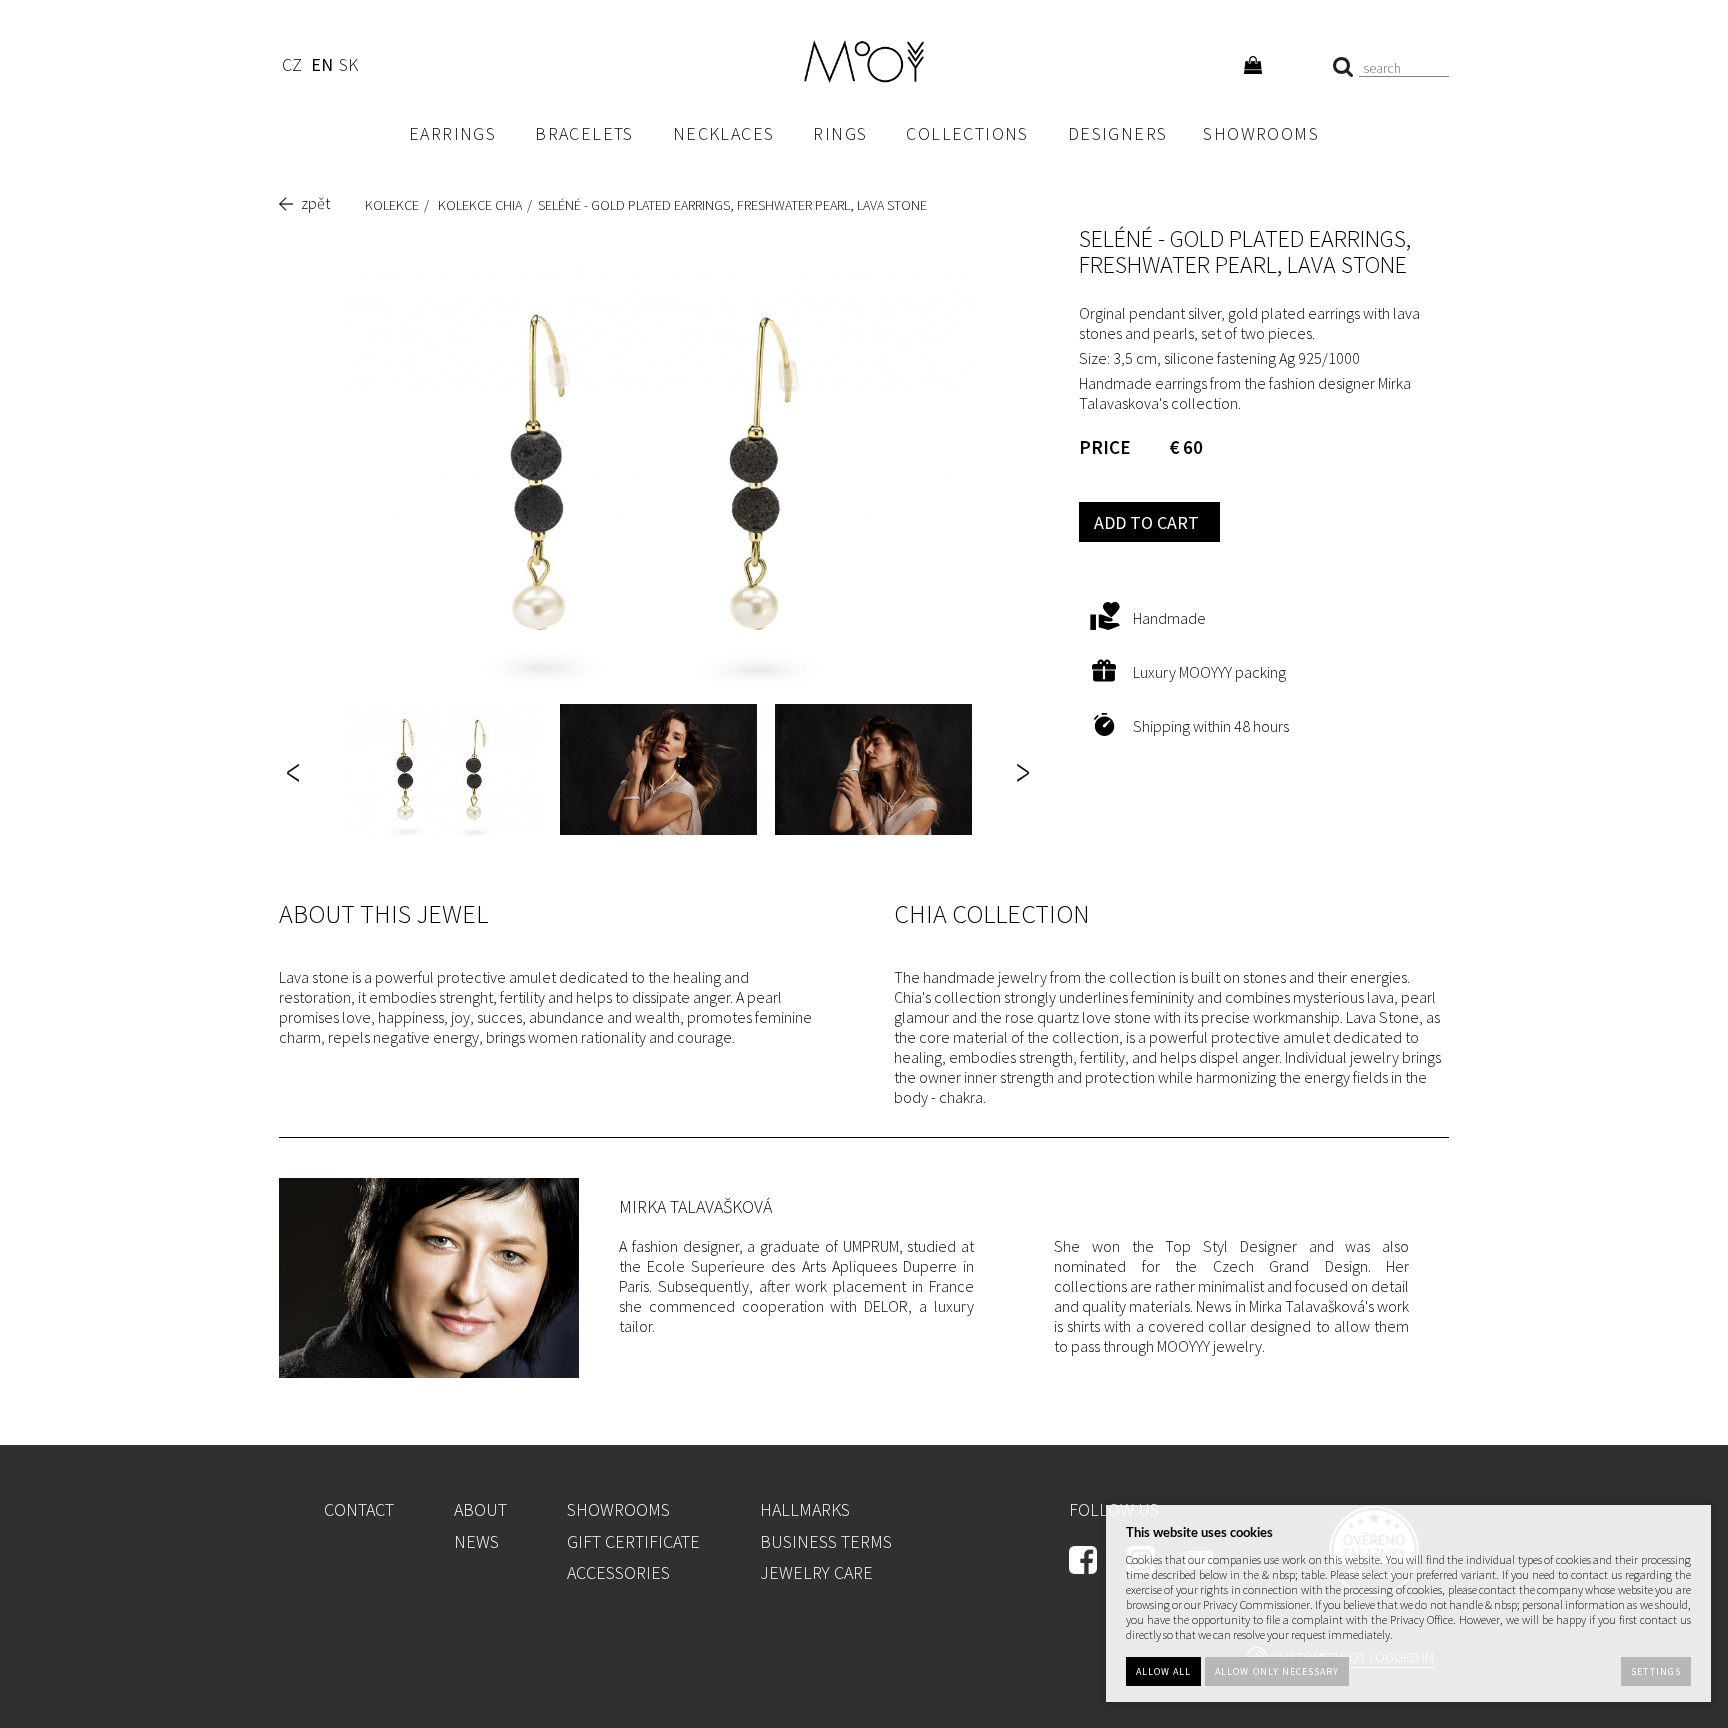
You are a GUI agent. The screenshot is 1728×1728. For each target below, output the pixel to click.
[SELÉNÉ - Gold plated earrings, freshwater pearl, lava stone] (659, 473)
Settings (1655, 1671)
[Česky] (291, 67)
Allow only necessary (1277, 1671)
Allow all (1163, 1671)
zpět (315, 203)
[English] (321, 67)
